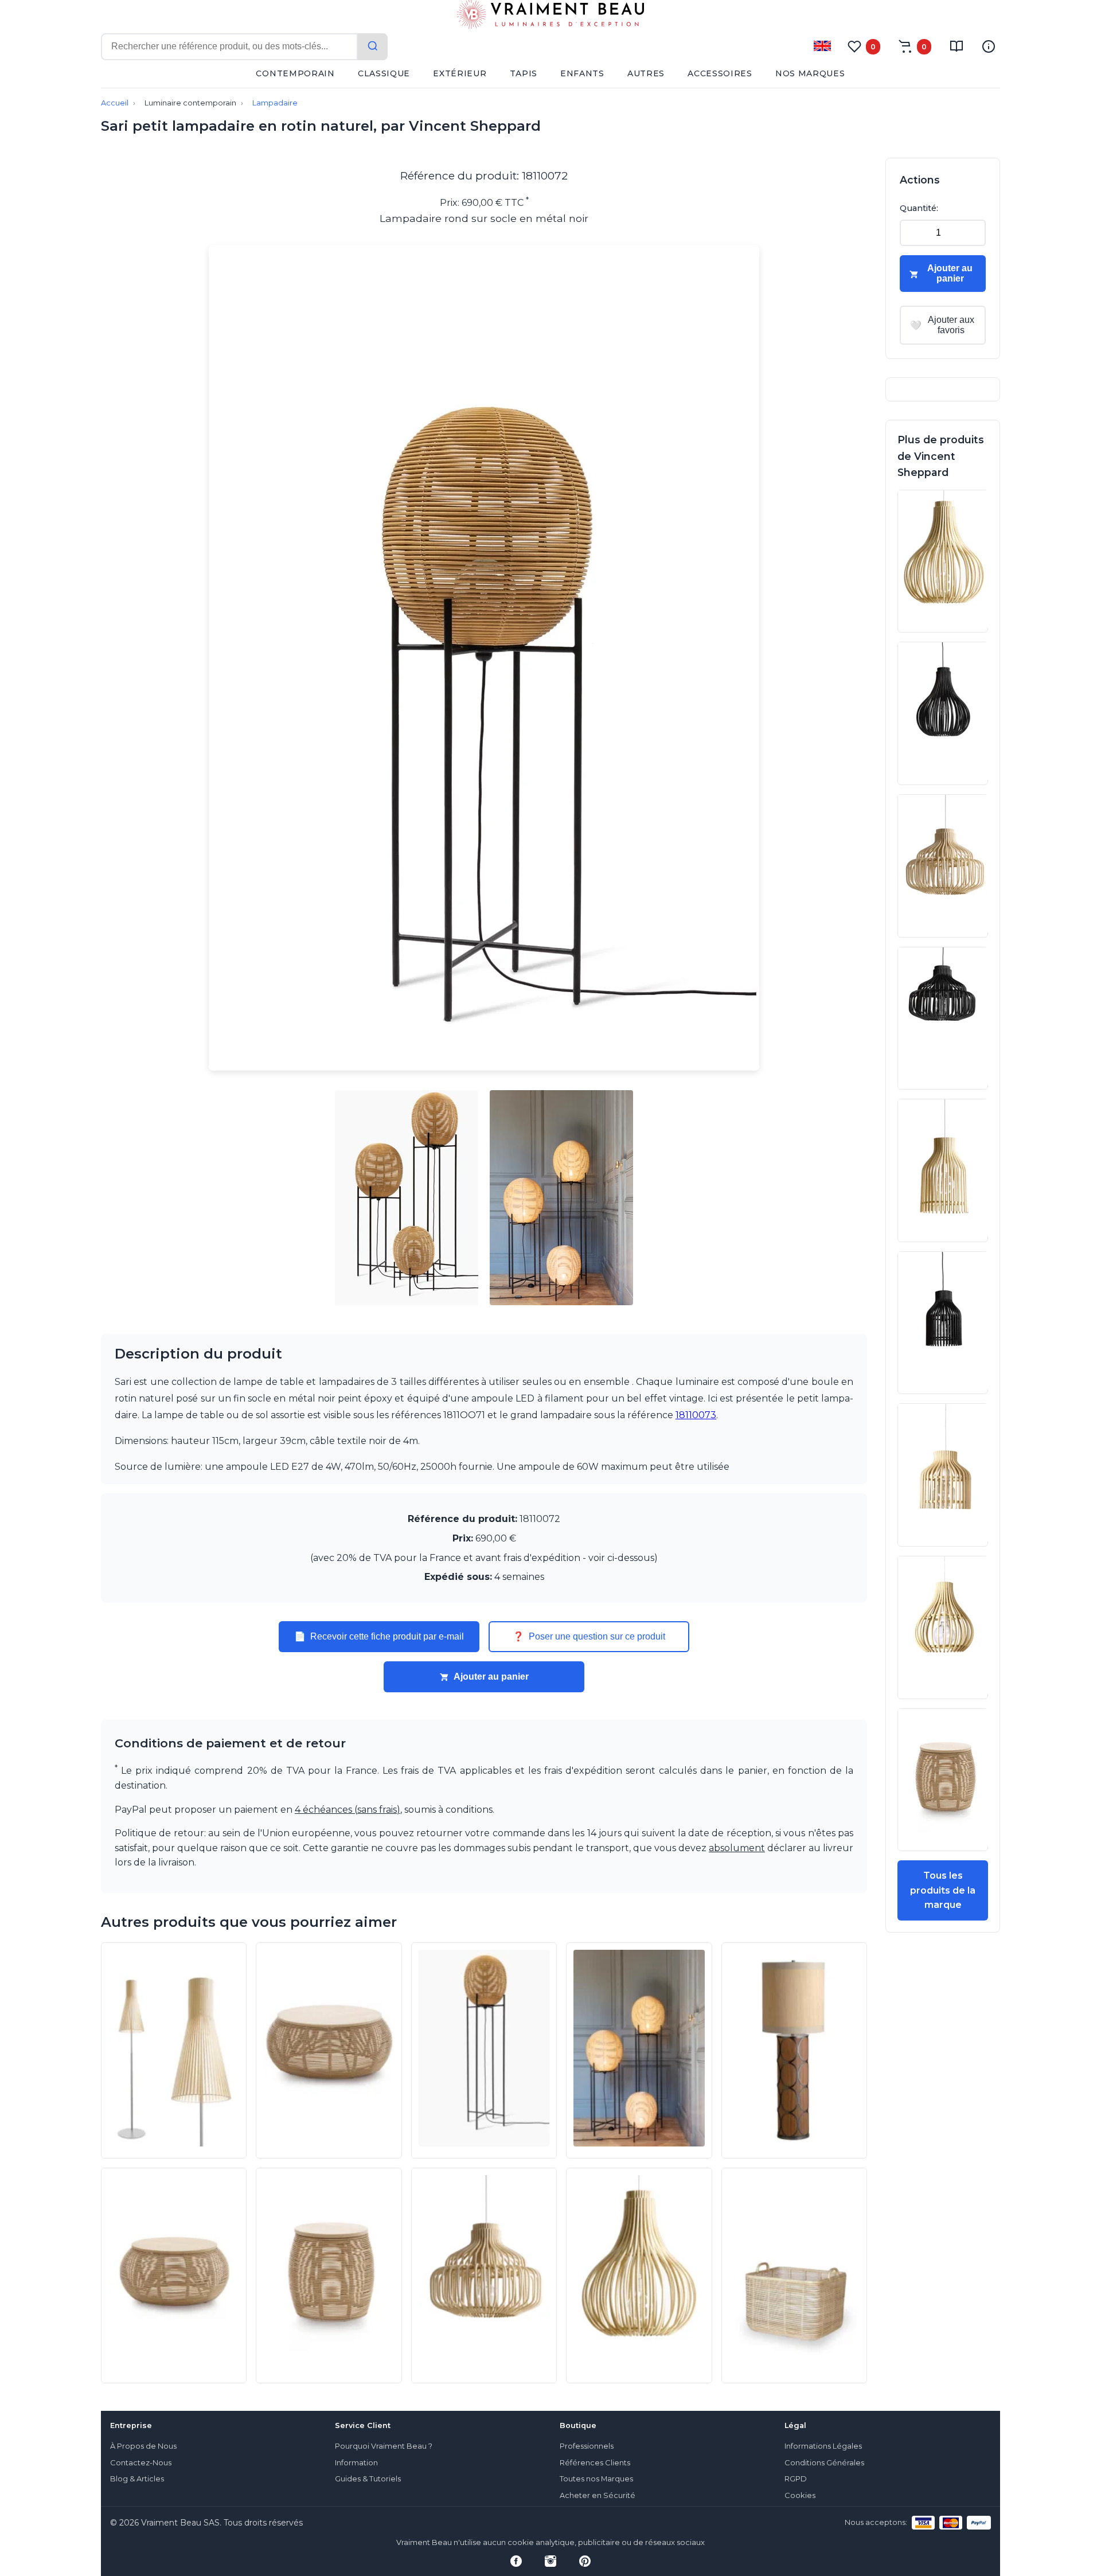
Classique (384, 73)
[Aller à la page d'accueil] (550, 17)
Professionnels (587, 2446)
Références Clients (595, 2463)
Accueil (115, 103)
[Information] (989, 46)
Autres (646, 73)
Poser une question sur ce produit (589, 1637)
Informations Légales (823, 2446)
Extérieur (460, 73)
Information (356, 2463)
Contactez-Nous (141, 2463)
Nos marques (810, 73)
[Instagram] (550, 2561)
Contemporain (295, 73)
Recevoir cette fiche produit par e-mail (379, 1637)
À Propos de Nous (143, 2446)
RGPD (796, 2479)
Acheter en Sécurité (598, 2495)
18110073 (696, 1415)
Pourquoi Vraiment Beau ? (384, 2446)
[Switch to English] (822, 46)
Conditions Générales (824, 2463)
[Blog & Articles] (956, 46)
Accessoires (720, 73)
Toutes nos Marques (596, 2479)
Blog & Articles (137, 2479)
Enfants (582, 73)
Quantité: (919, 208)
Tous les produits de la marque (943, 1890)
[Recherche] (373, 47)
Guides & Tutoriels (368, 2479)
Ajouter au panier (491, 1677)
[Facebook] (516, 2561)
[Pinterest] (585, 2561)
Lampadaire (275, 103)
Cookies (800, 2495)
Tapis (524, 73)
